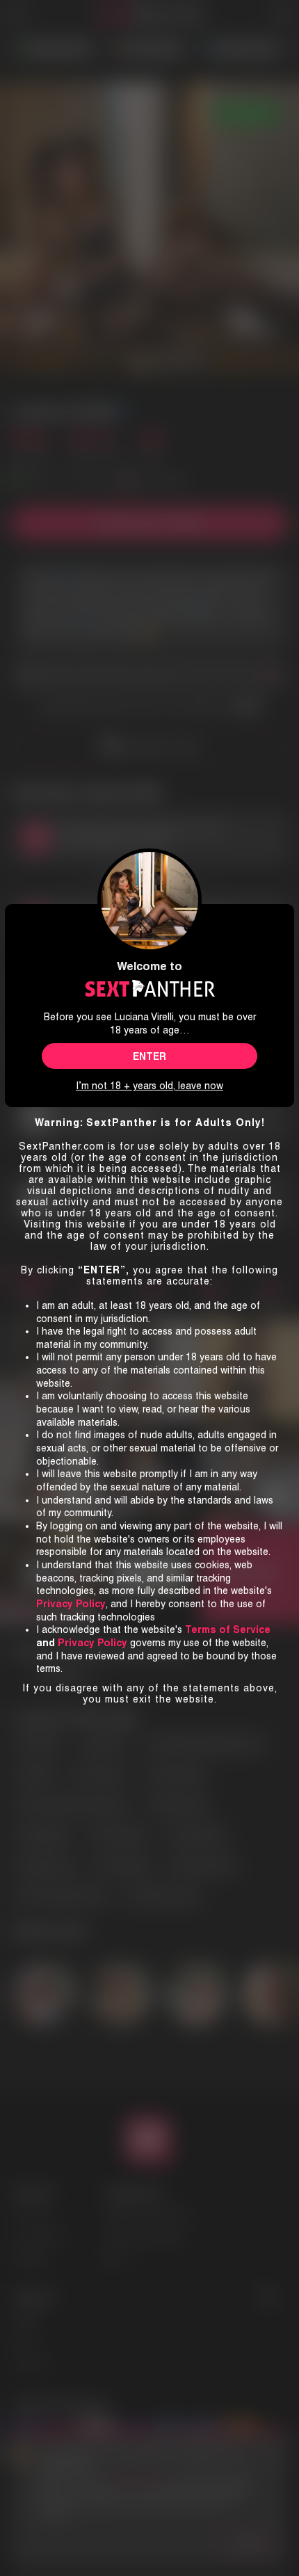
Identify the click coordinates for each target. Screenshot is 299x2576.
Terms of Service (228, 1629)
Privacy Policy (92, 1643)
